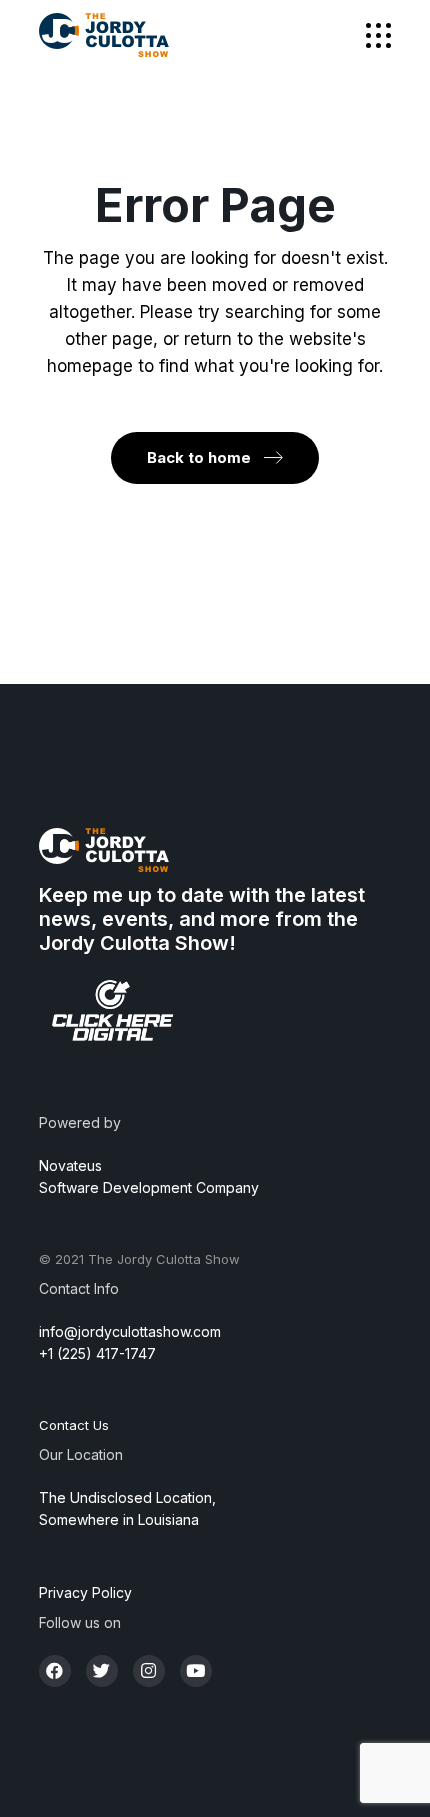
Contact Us (74, 1425)
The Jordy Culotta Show (164, 1259)
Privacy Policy (85, 1592)
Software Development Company (149, 1187)
